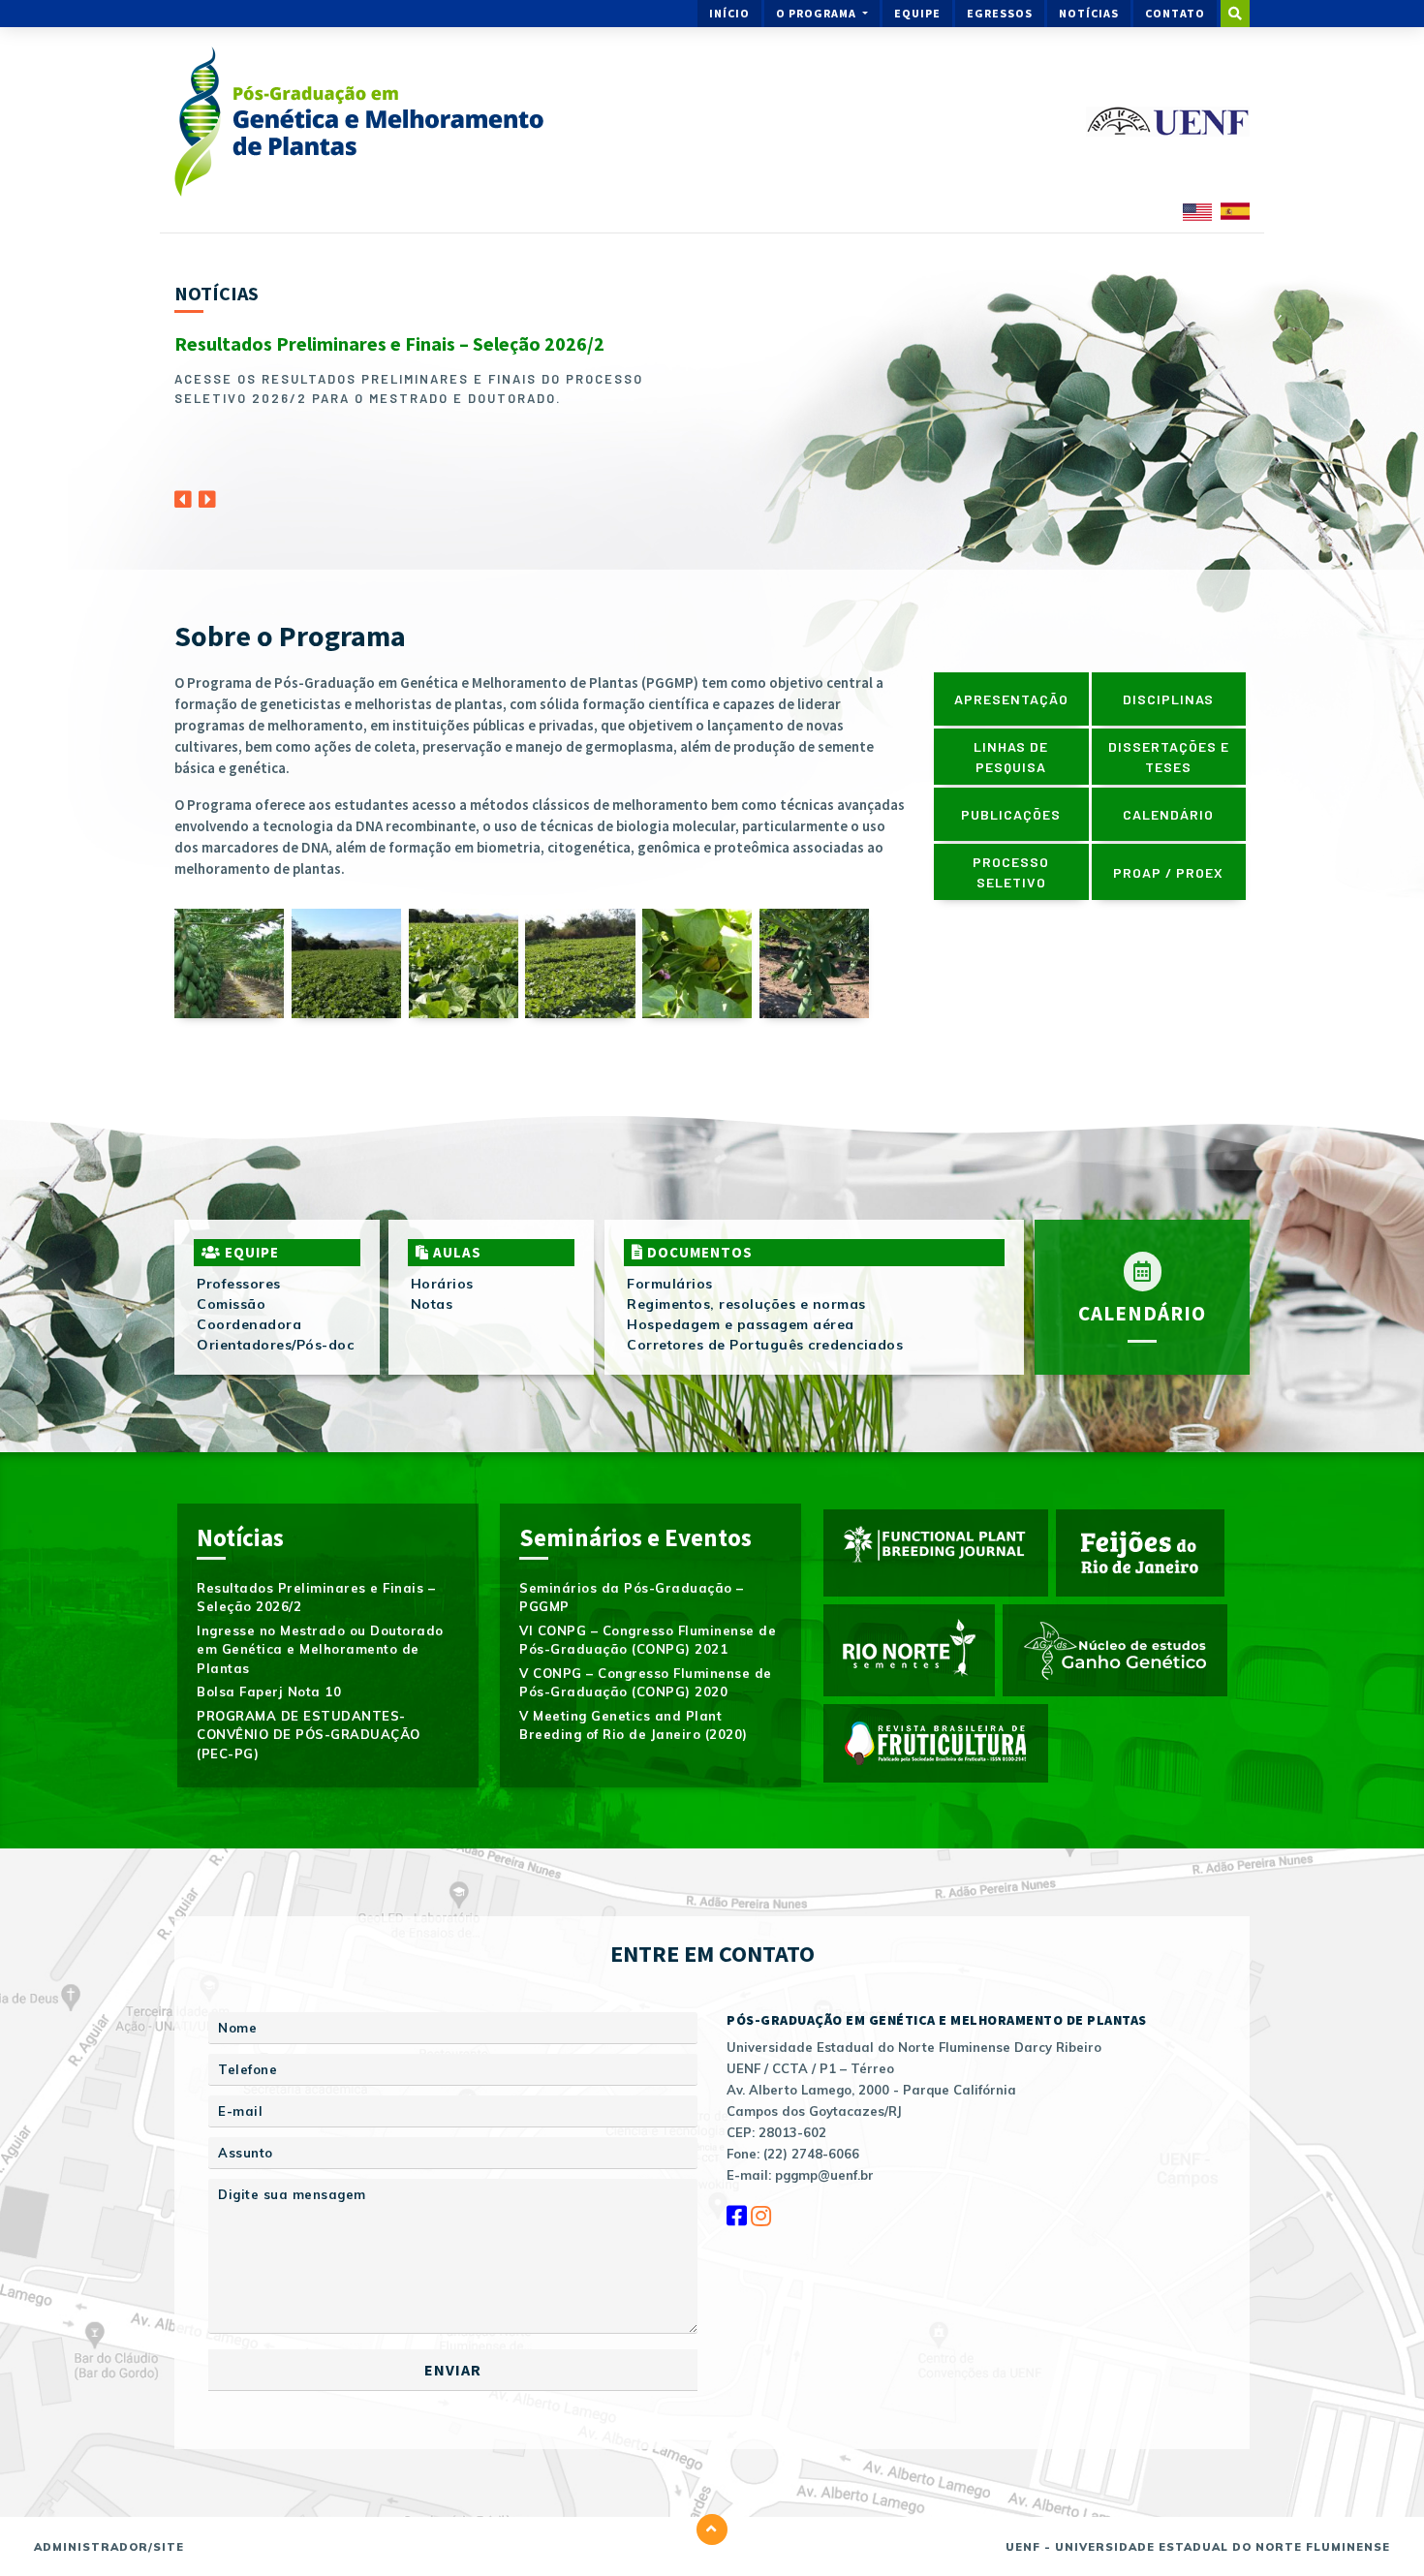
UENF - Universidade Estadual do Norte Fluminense (1198, 2547)
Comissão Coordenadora (249, 1314)
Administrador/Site (109, 2547)
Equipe (917, 13)
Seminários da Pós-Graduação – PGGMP (632, 1598)
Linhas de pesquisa (1011, 757)
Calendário (1168, 814)
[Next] (207, 494)
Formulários (670, 1284)
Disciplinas (1168, 699)
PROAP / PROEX (1168, 872)
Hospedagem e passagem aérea (741, 1324)
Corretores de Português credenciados (765, 1345)
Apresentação (1011, 699)
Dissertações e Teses (1169, 757)
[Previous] (183, 494)
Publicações (1011, 814)
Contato (1175, 13)
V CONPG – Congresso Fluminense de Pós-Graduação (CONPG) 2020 (646, 1683)
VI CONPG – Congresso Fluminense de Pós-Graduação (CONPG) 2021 (648, 1640)
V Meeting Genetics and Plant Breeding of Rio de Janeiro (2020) (634, 1725)
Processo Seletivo (1011, 872)
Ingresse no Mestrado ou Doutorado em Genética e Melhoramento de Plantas (320, 1649)
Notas (432, 1304)
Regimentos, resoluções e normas (746, 1304)
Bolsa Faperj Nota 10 (269, 1691)
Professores (239, 1284)
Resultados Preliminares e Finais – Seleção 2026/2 (389, 343)
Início (729, 13)
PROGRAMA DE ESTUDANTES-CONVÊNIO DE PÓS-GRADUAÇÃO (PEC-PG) (309, 1735)
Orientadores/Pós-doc (275, 1345)
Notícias (1089, 13)
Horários (442, 1284)
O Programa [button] (818, 13)
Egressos (1000, 13)
